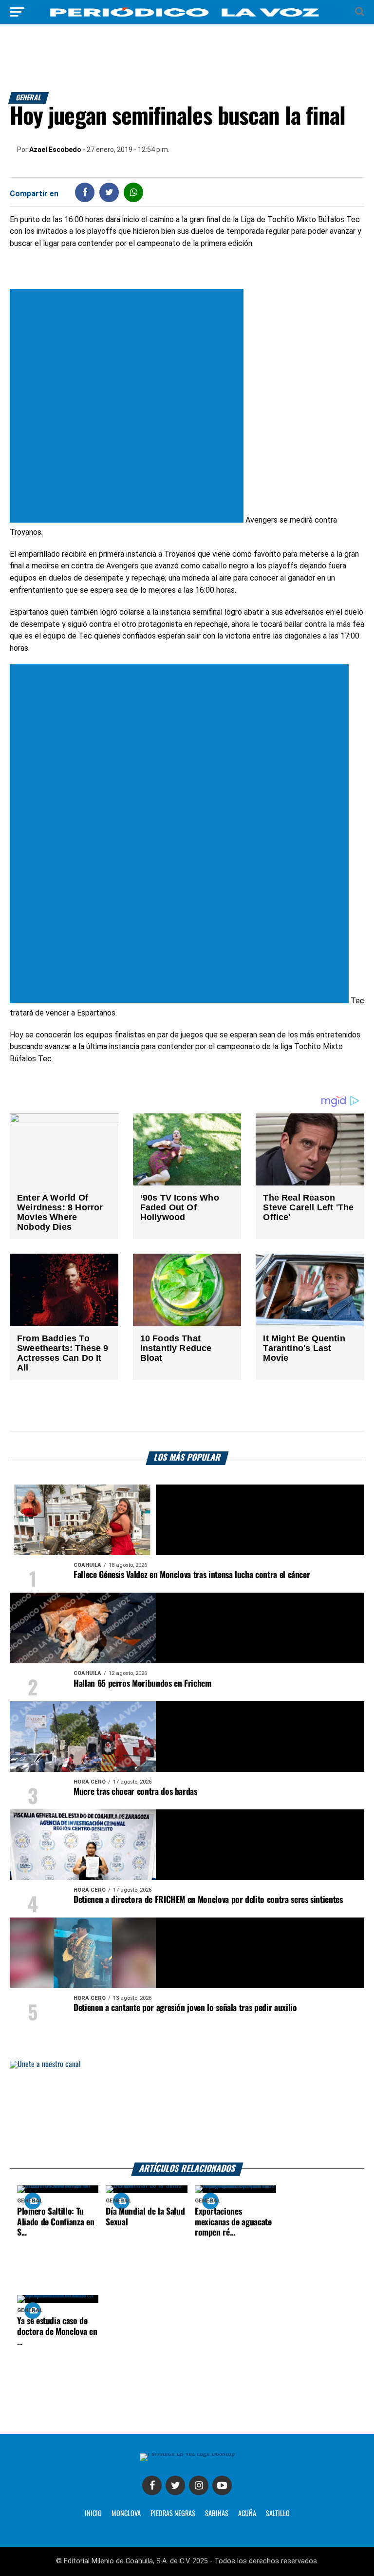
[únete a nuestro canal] (187, 2112)
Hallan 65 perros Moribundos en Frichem (142, 1684)
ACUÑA (247, 2514)
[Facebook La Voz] (152, 2485)
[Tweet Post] (109, 192)
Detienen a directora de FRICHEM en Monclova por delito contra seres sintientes (208, 1900)
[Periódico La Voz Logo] (187, 17)
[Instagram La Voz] (199, 2485)
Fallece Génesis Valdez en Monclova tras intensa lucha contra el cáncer (192, 1575)
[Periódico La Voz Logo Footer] (187, 2453)
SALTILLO (278, 2514)
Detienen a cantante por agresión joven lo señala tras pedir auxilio (185, 2008)
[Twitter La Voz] (175, 2485)
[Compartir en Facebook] (85, 192)
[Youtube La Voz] (222, 2485)
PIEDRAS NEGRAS (173, 2514)
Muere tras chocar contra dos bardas (135, 1792)
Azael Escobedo (55, 150)
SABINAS (217, 2514)
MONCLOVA (126, 2514)
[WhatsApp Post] (134, 192)
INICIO (93, 2514)
